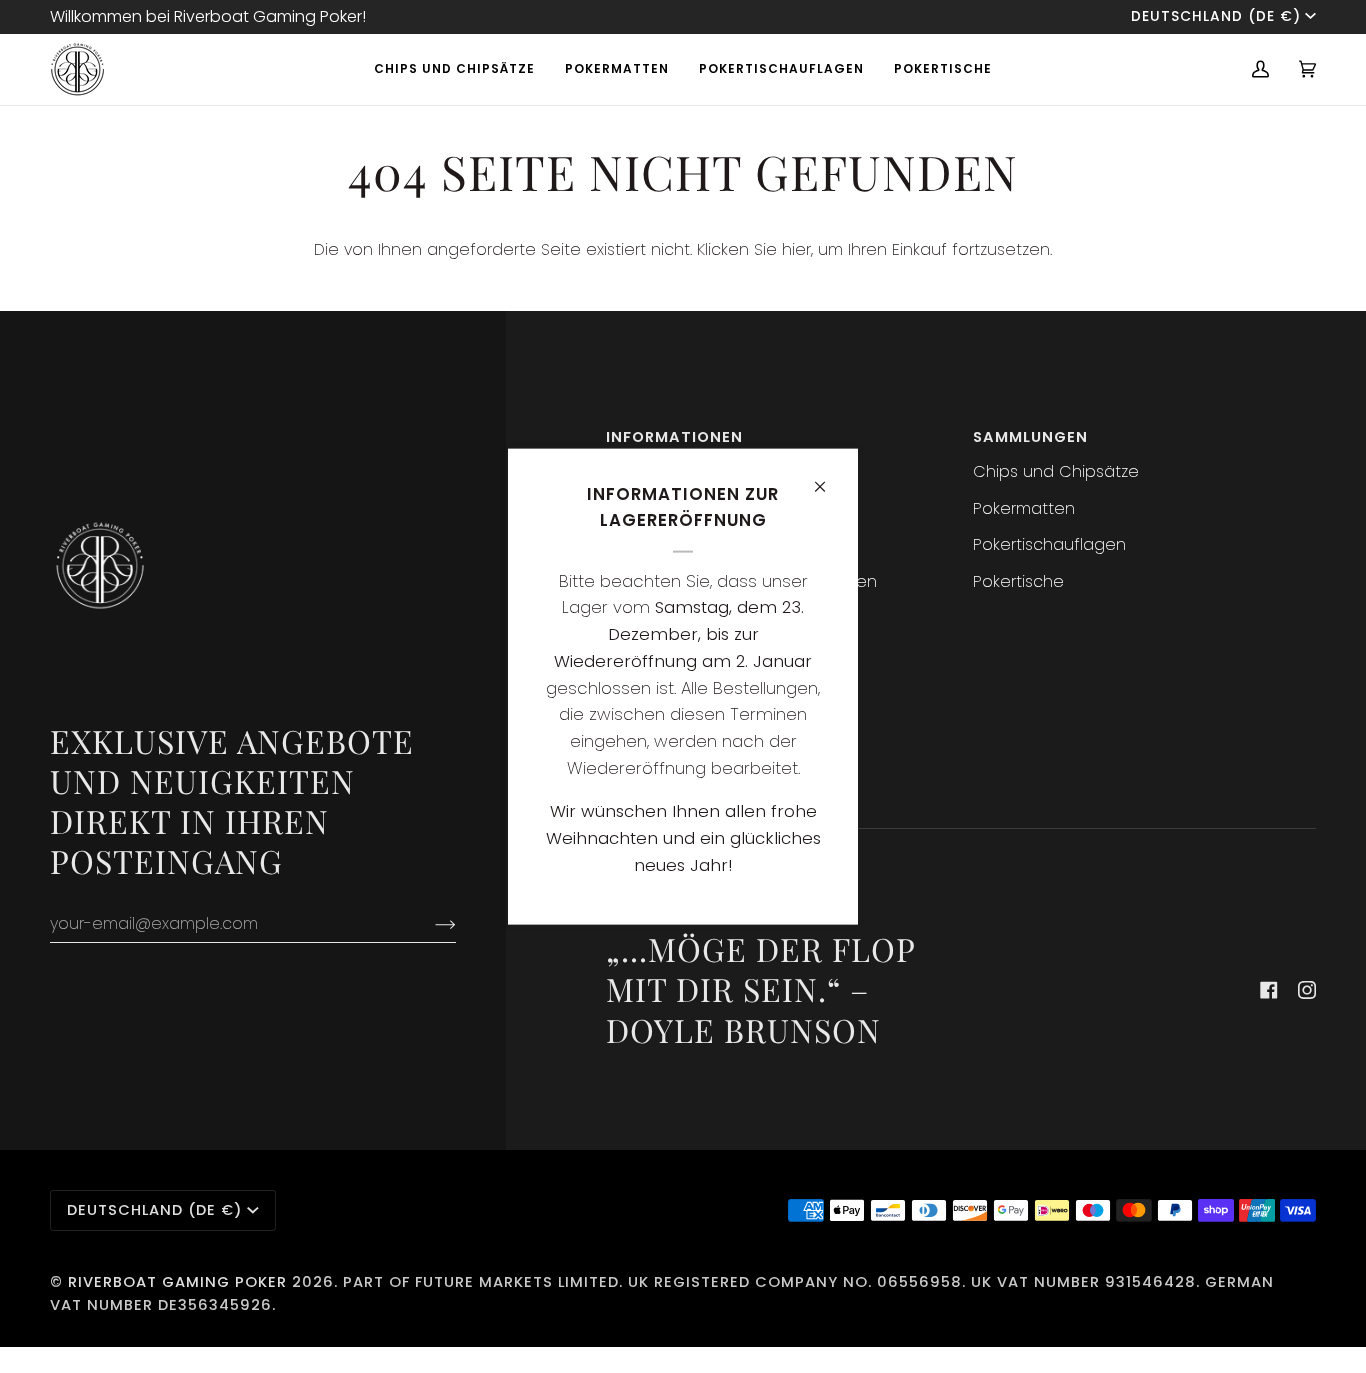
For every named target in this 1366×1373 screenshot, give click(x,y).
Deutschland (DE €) (1216, 16)
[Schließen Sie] (828, 477)
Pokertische (1018, 581)
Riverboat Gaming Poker (177, 1282)
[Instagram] (1307, 990)
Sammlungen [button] (1030, 437)
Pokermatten (1024, 508)
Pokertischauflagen (1049, 544)
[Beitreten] (429, 924)
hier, (797, 249)
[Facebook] (1269, 990)
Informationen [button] (674, 437)
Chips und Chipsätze (1056, 471)
